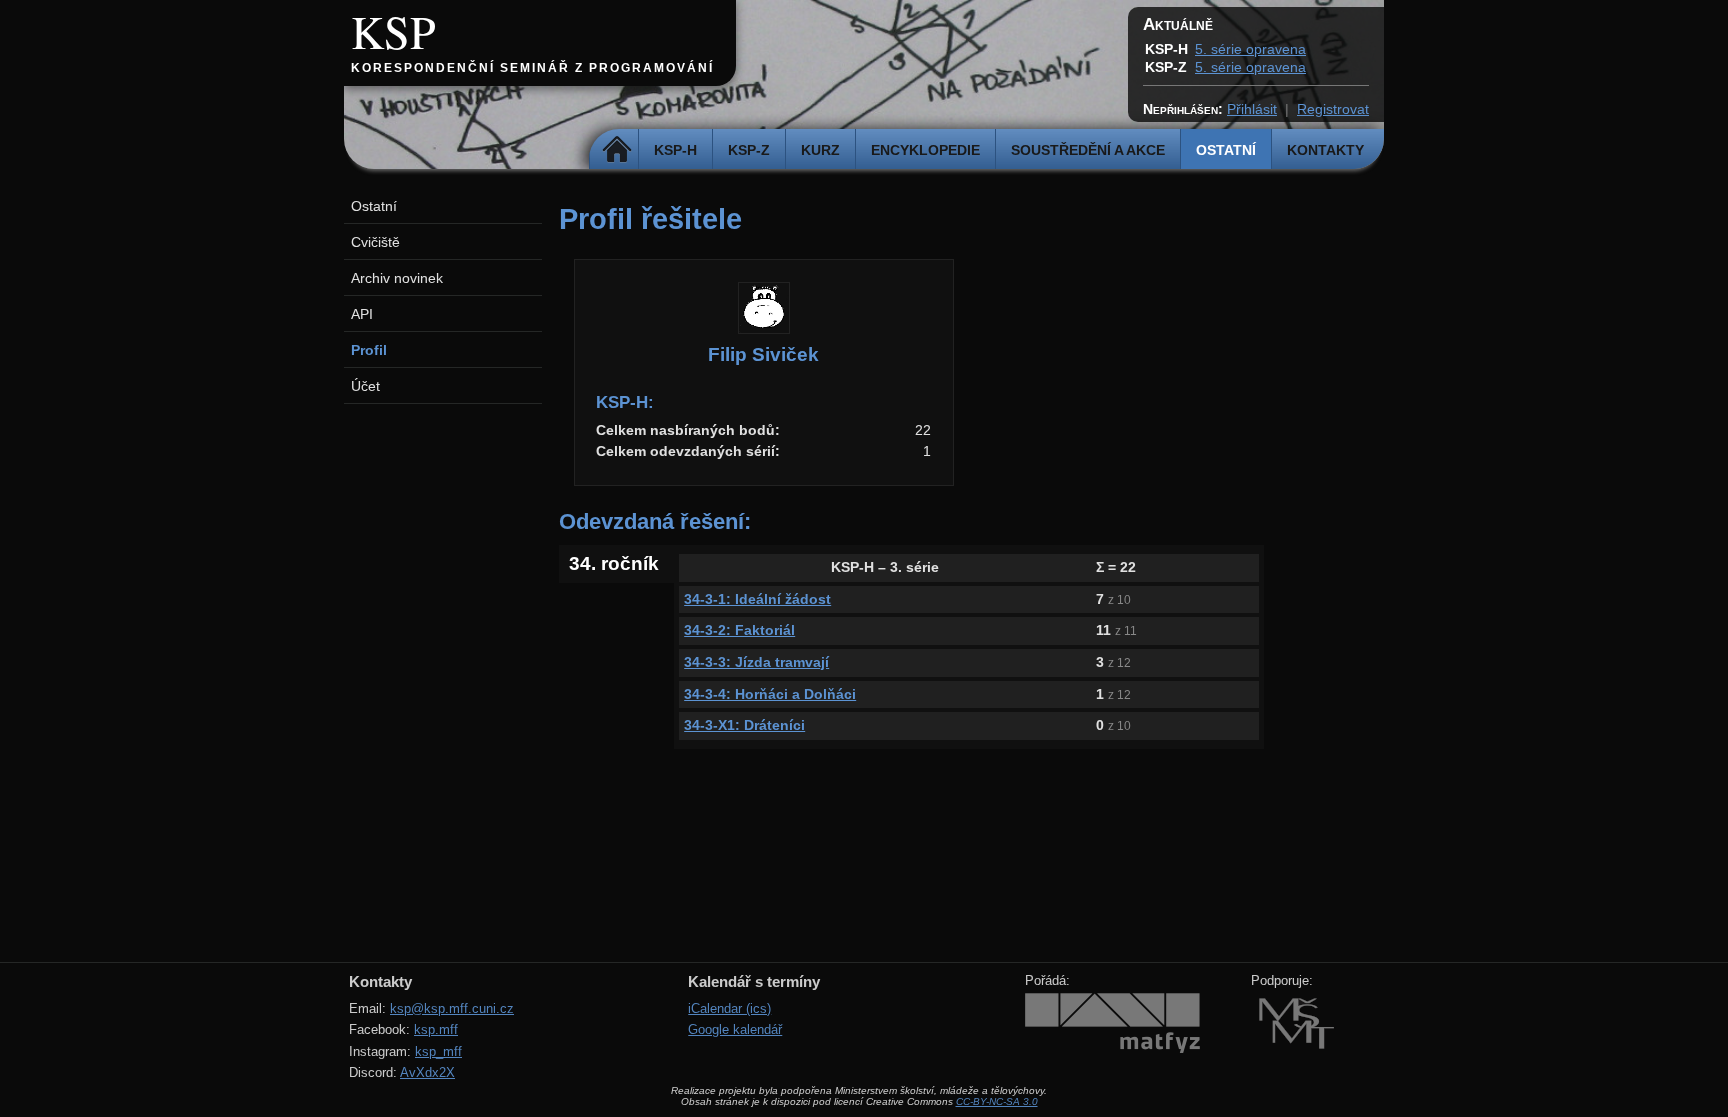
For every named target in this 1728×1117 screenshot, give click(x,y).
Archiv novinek (397, 278)
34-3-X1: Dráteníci (744, 725)
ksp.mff (436, 1029)
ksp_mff (438, 1051)
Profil (369, 350)
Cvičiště (375, 242)
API (362, 314)
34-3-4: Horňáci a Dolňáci (770, 694)
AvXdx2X (427, 1072)
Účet (365, 386)
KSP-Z (749, 150)
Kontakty (1325, 150)
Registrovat (1333, 109)
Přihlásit (1252, 109)
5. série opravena (1250, 49)
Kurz (820, 150)
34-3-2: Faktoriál (739, 630)
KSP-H (675, 150)
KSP (393, 31)
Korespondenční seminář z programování (532, 68)
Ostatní (1226, 150)
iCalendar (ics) (729, 1008)
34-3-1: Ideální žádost (757, 599)
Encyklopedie (925, 150)
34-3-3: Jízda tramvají (756, 662)
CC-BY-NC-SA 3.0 (997, 1101)
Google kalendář (735, 1029)
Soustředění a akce (1088, 150)
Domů (616, 150)
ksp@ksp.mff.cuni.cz (452, 1008)
